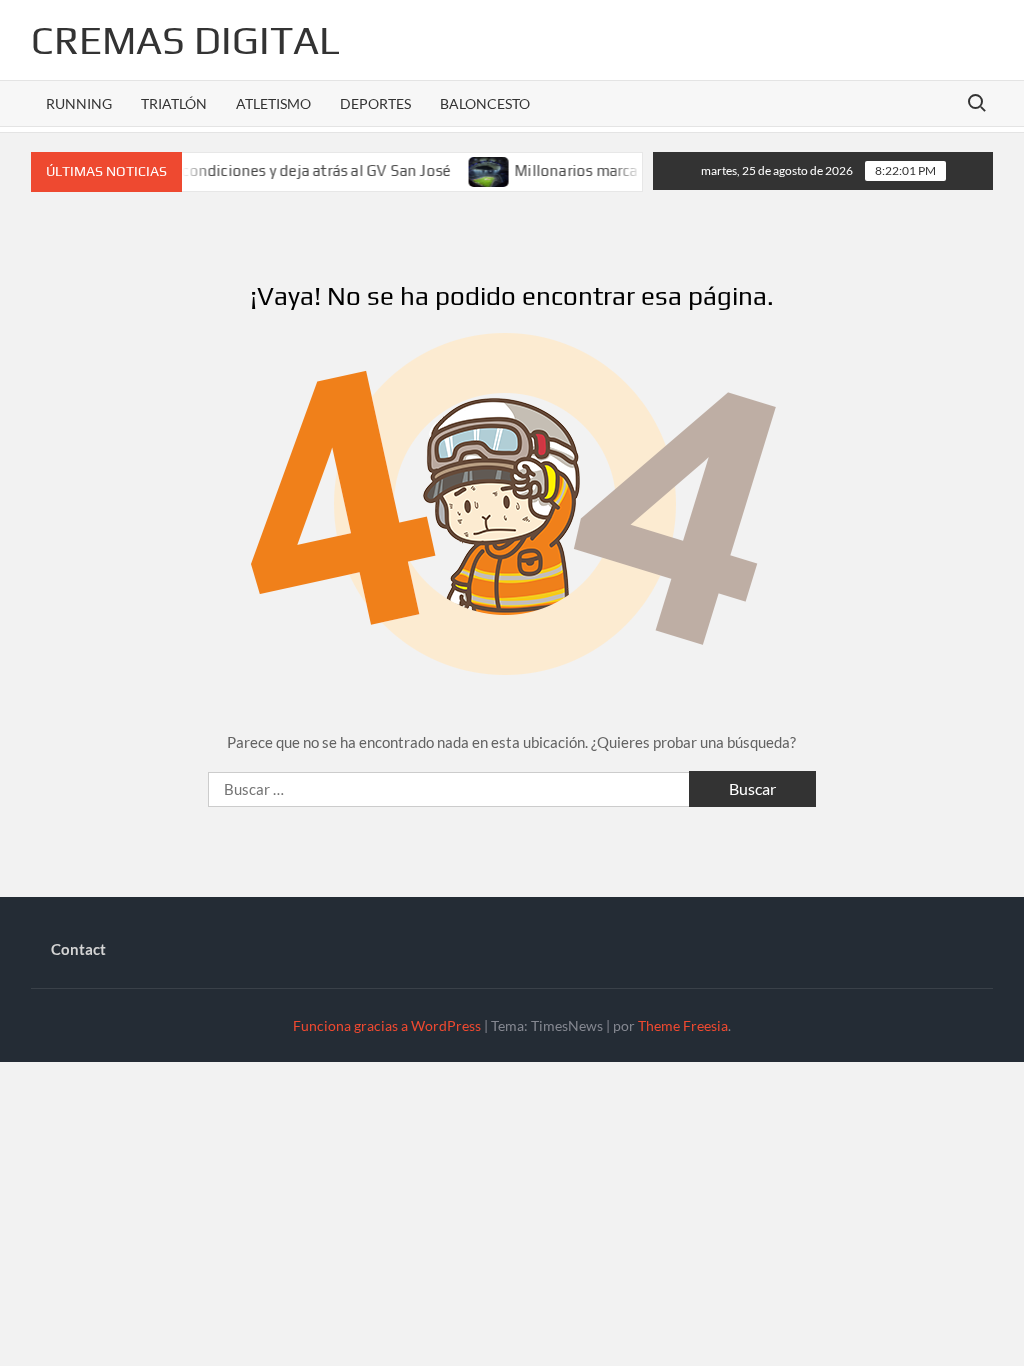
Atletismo (273, 103)
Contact (78, 949)
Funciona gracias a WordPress (387, 1025)
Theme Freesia (683, 1025)
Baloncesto (485, 103)
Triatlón (174, 103)
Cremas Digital (185, 40)
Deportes (375, 103)
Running (79, 103)
